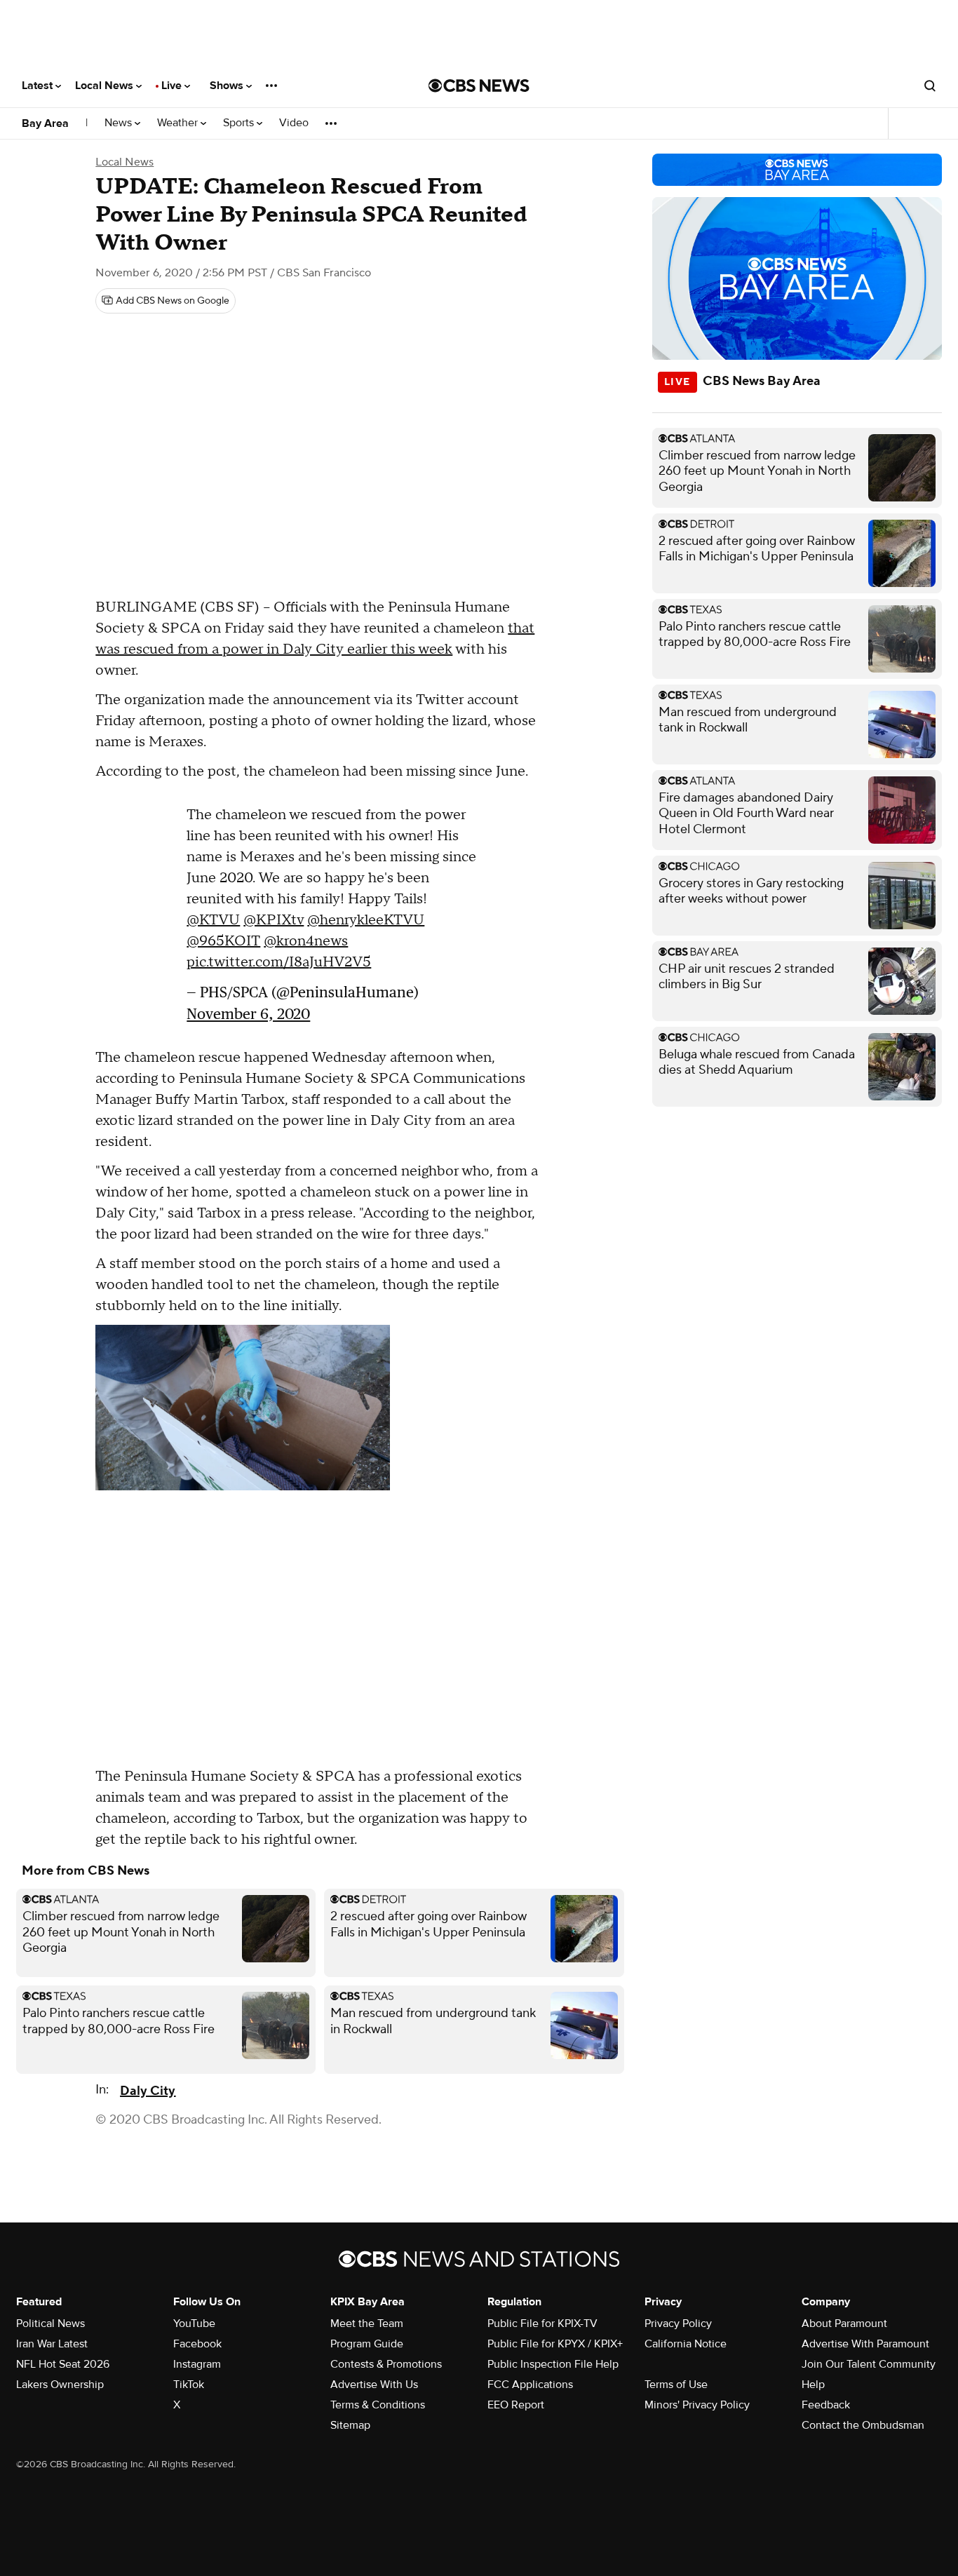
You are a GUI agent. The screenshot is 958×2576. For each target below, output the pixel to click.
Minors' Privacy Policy (697, 2405)
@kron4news (306, 941)
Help (813, 2385)
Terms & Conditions (378, 2405)
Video (294, 123)
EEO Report (516, 2405)
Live (173, 86)
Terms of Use (676, 2385)
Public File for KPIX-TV (542, 2324)
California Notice (686, 2344)
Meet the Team (367, 2324)
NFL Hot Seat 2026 (63, 2364)
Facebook (197, 2344)
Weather (179, 123)
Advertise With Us (374, 2385)
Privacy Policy (678, 2324)
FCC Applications (530, 2385)
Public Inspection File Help (553, 2364)
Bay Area (45, 123)
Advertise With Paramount (865, 2344)
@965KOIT (223, 941)
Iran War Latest (52, 2344)
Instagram (197, 2364)
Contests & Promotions (386, 2364)
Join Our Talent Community (869, 2364)
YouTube (194, 2324)
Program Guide (367, 2344)
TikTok (189, 2385)
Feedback (826, 2405)
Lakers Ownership (60, 2385)
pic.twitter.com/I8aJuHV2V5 (279, 962)
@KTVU (213, 920)
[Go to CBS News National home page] (479, 86)
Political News (50, 2324)
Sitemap (350, 2425)
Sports (240, 123)
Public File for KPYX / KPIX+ (555, 2344)
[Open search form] (930, 86)
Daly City (148, 2091)
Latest (39, 86)
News (120, 123)
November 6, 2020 (248, 1014)
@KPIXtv (274, 920)
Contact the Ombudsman (863, 2425)
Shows (228, 86)
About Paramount (844, 2324)
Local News (106, 86)
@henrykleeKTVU (366, 920)
